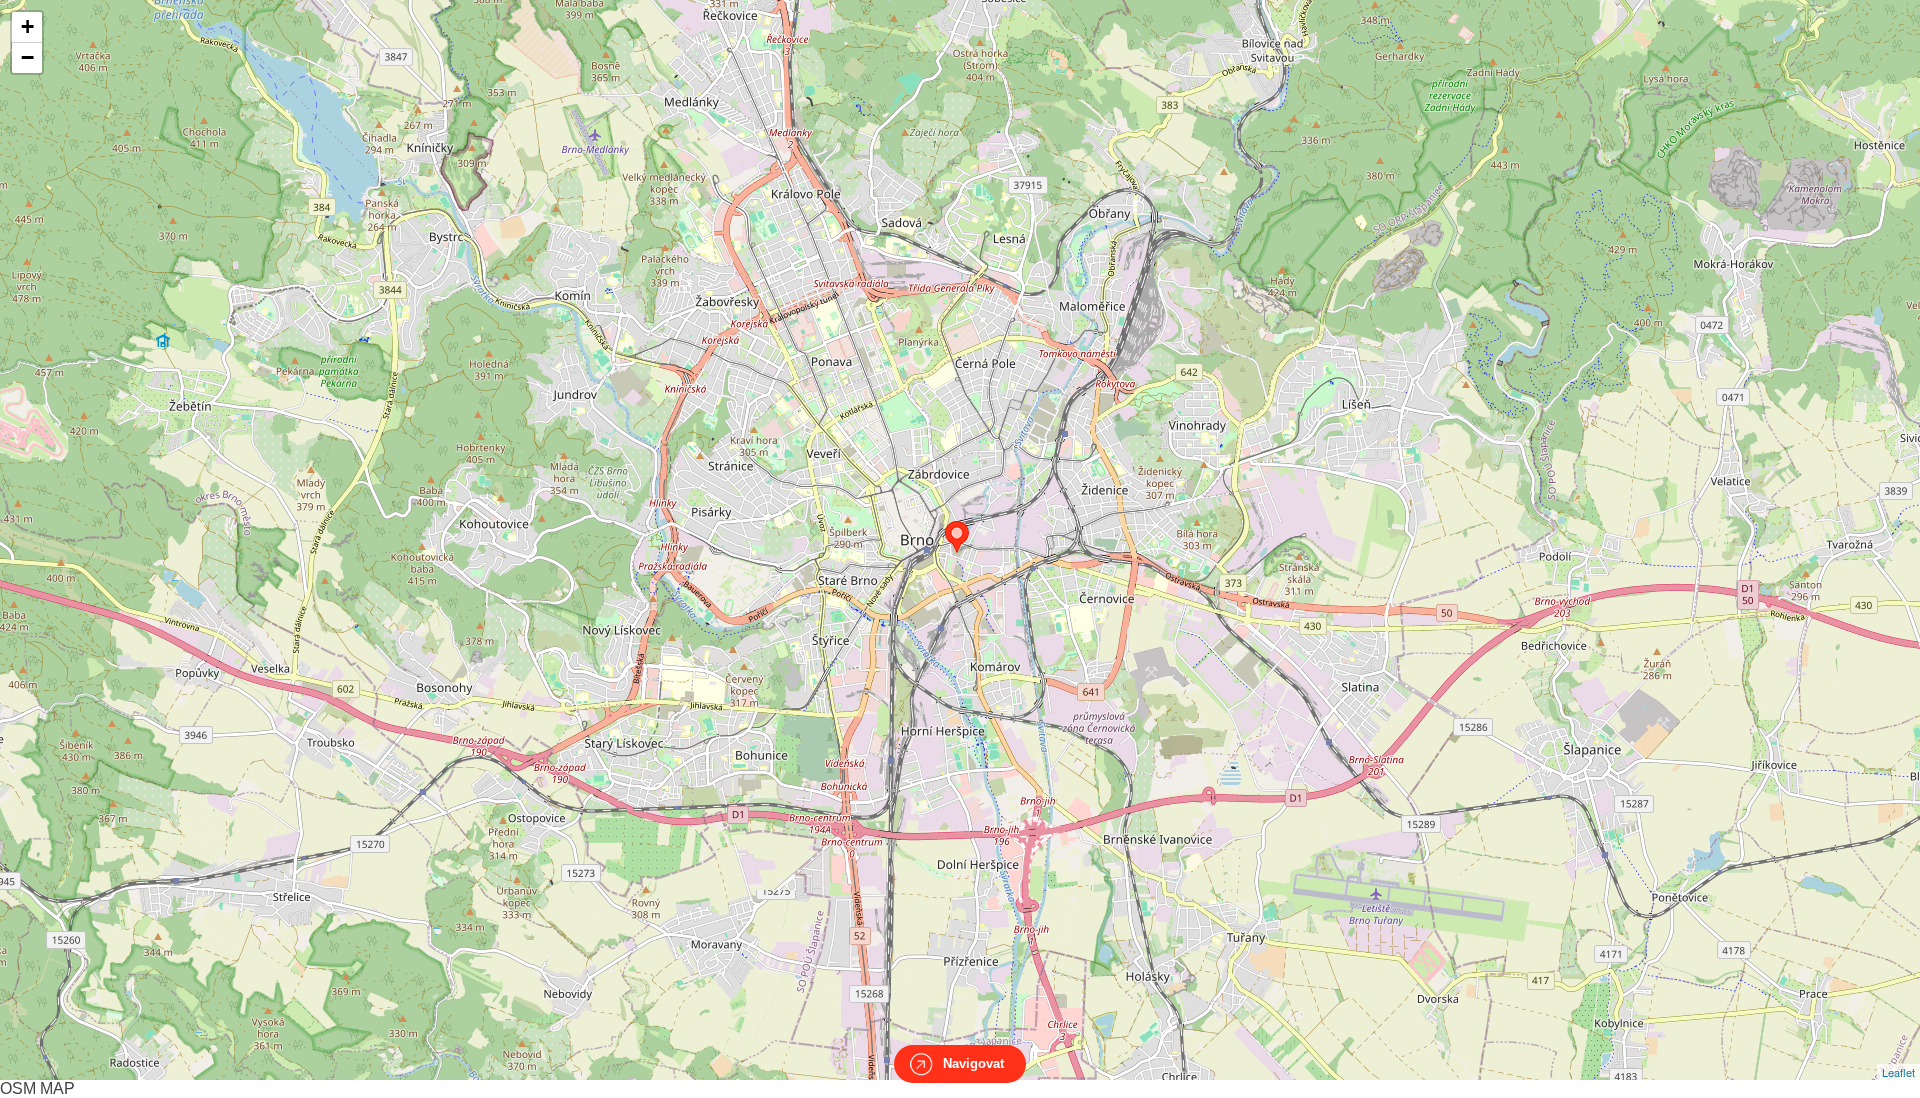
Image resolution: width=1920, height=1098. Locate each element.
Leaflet (1898, 1072)
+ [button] (27, 26)
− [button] (27, 57)
